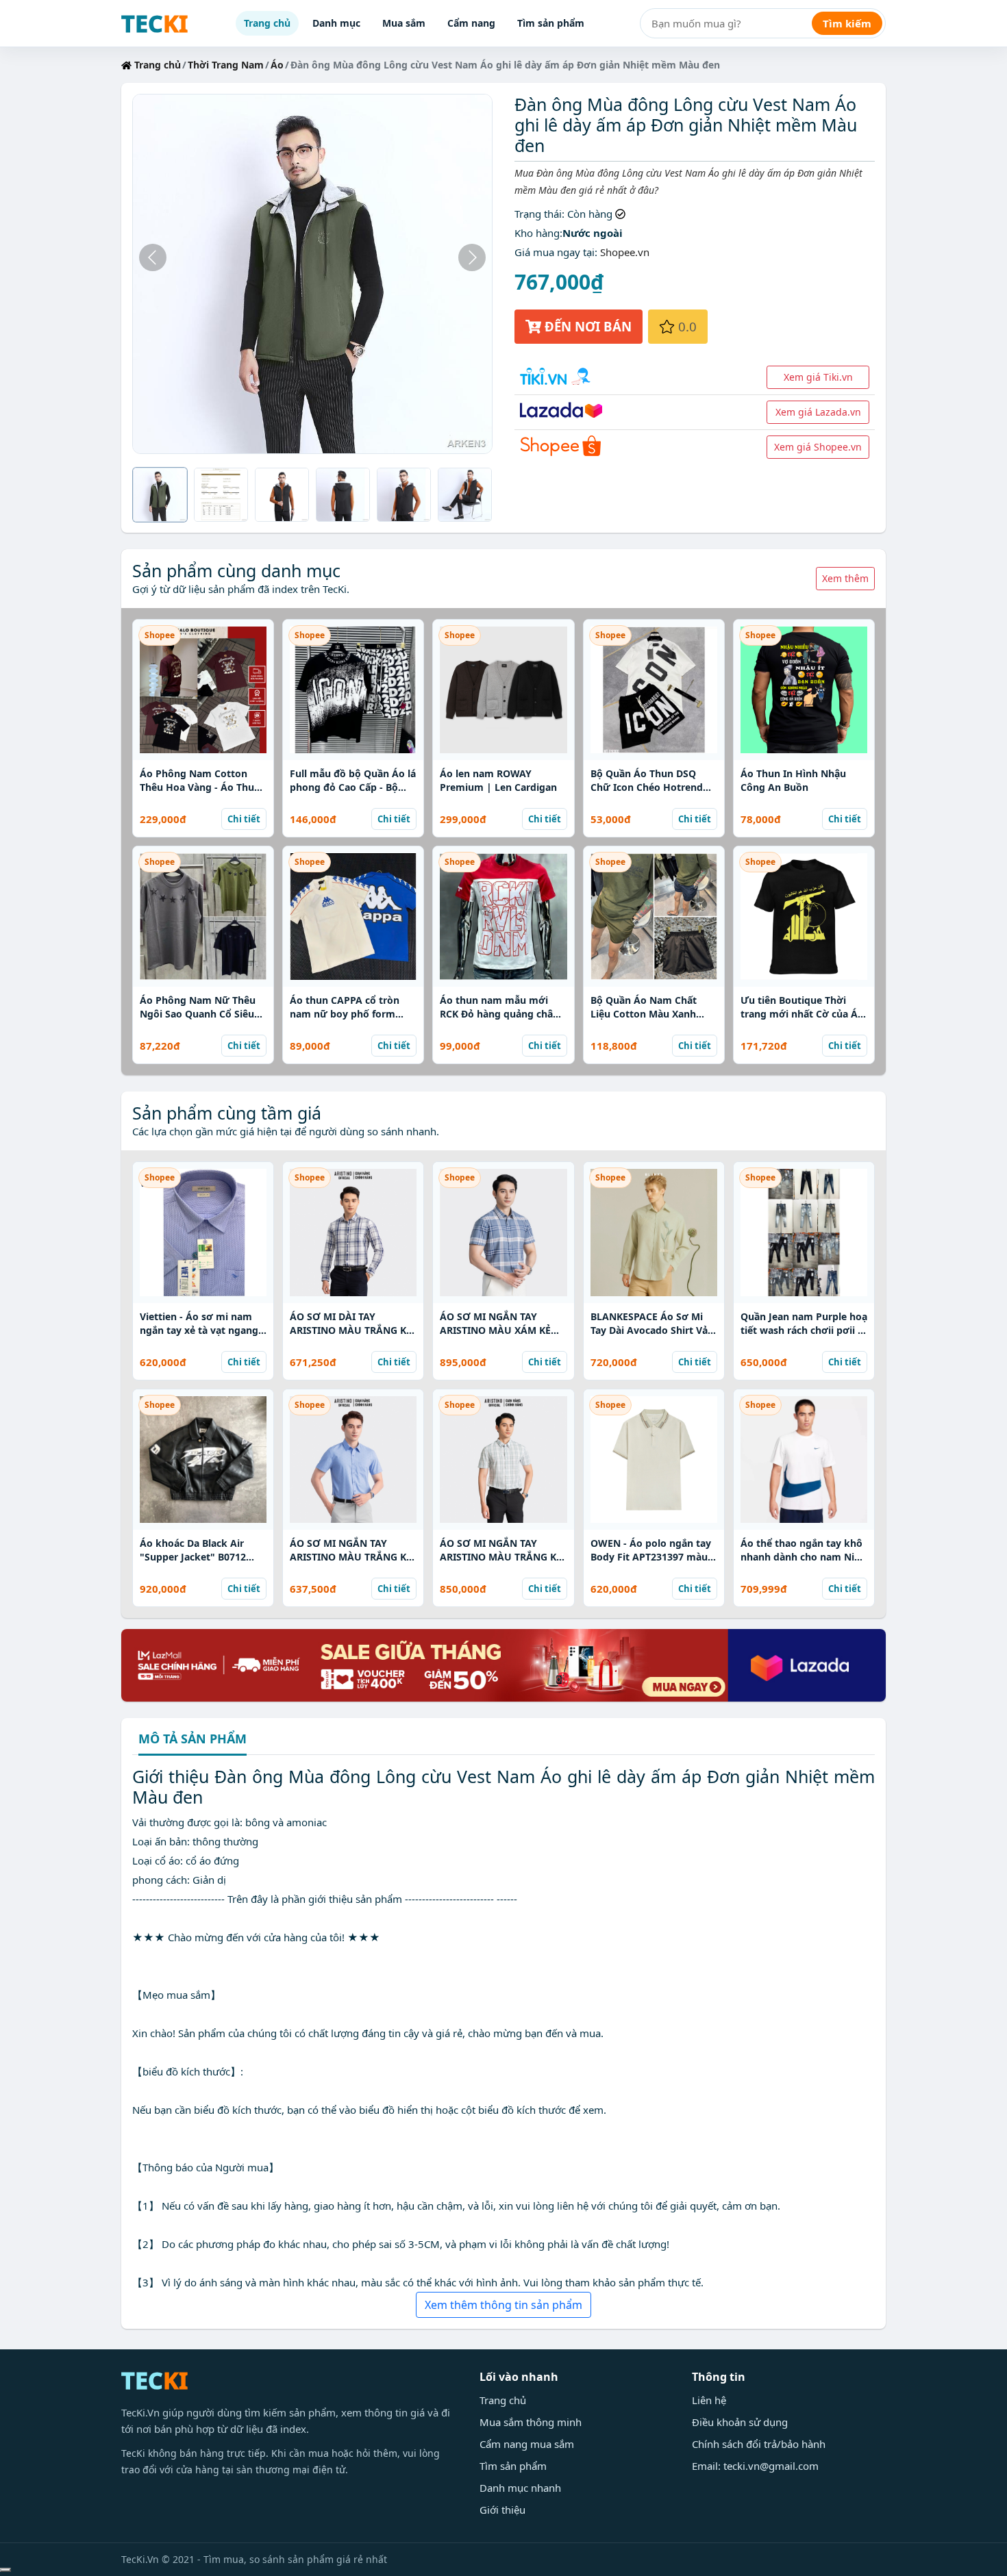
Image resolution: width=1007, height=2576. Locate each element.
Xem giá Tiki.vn (818, 377)
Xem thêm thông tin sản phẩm (503, 2305)
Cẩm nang (471, 23)
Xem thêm (845, 578)
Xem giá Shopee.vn (818, 447)
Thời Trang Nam (226, 65)
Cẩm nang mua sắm (527, 2444)
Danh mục (336, 23)
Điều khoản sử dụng (740, 2422)
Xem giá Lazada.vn (818, 412)
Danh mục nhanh (520, 2488)
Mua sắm (404, 23)
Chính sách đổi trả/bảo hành (759, 2444)
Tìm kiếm (847, 23)
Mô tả (192, 1740)
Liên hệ (709, 2400)
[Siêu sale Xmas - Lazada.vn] (503, 1664)
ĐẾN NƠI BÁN (586, 326)
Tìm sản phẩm (551, 23)
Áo (277, 65)
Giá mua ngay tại (555, 252)
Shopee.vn (625, 252)
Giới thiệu (502, 2510)
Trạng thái (538, 214)
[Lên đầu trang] (5, 2570)
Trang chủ (267, 23)
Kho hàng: (538, 233)
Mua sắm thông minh (531, 2422)
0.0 (686, 326)
